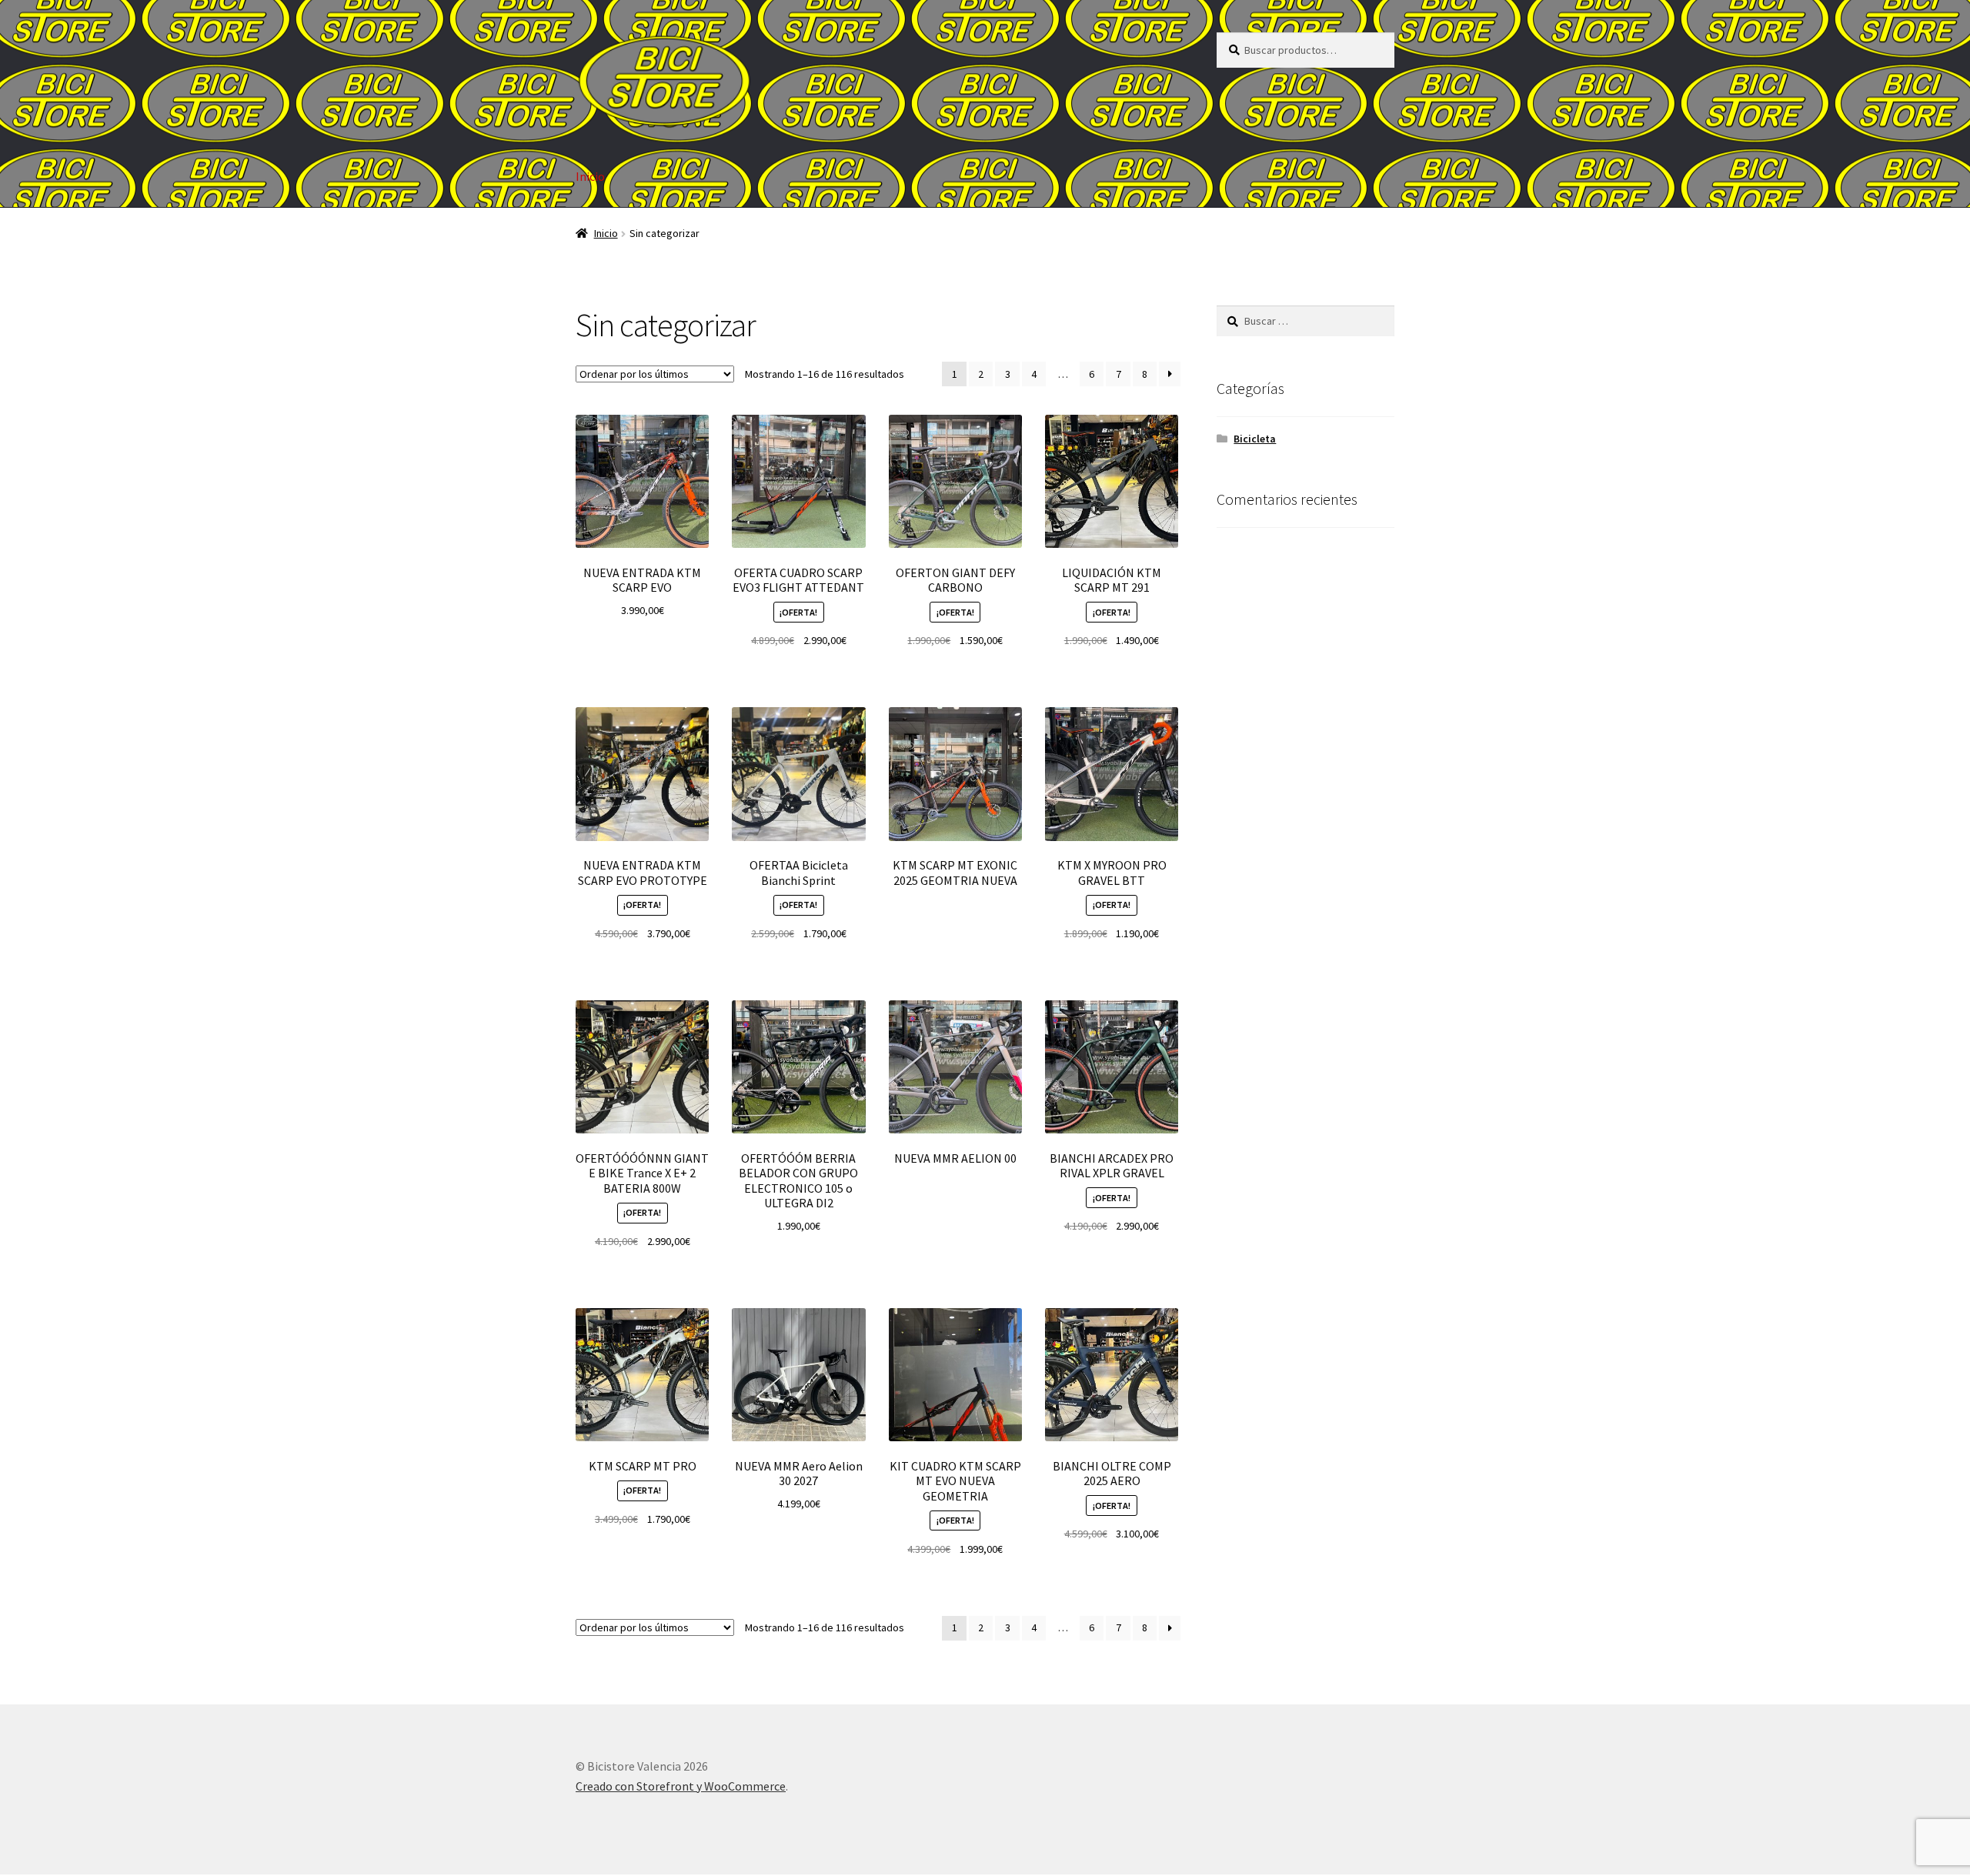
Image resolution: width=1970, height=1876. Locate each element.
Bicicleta (1255, 439)
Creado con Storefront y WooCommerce (681, 1786)
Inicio (590, 176)
